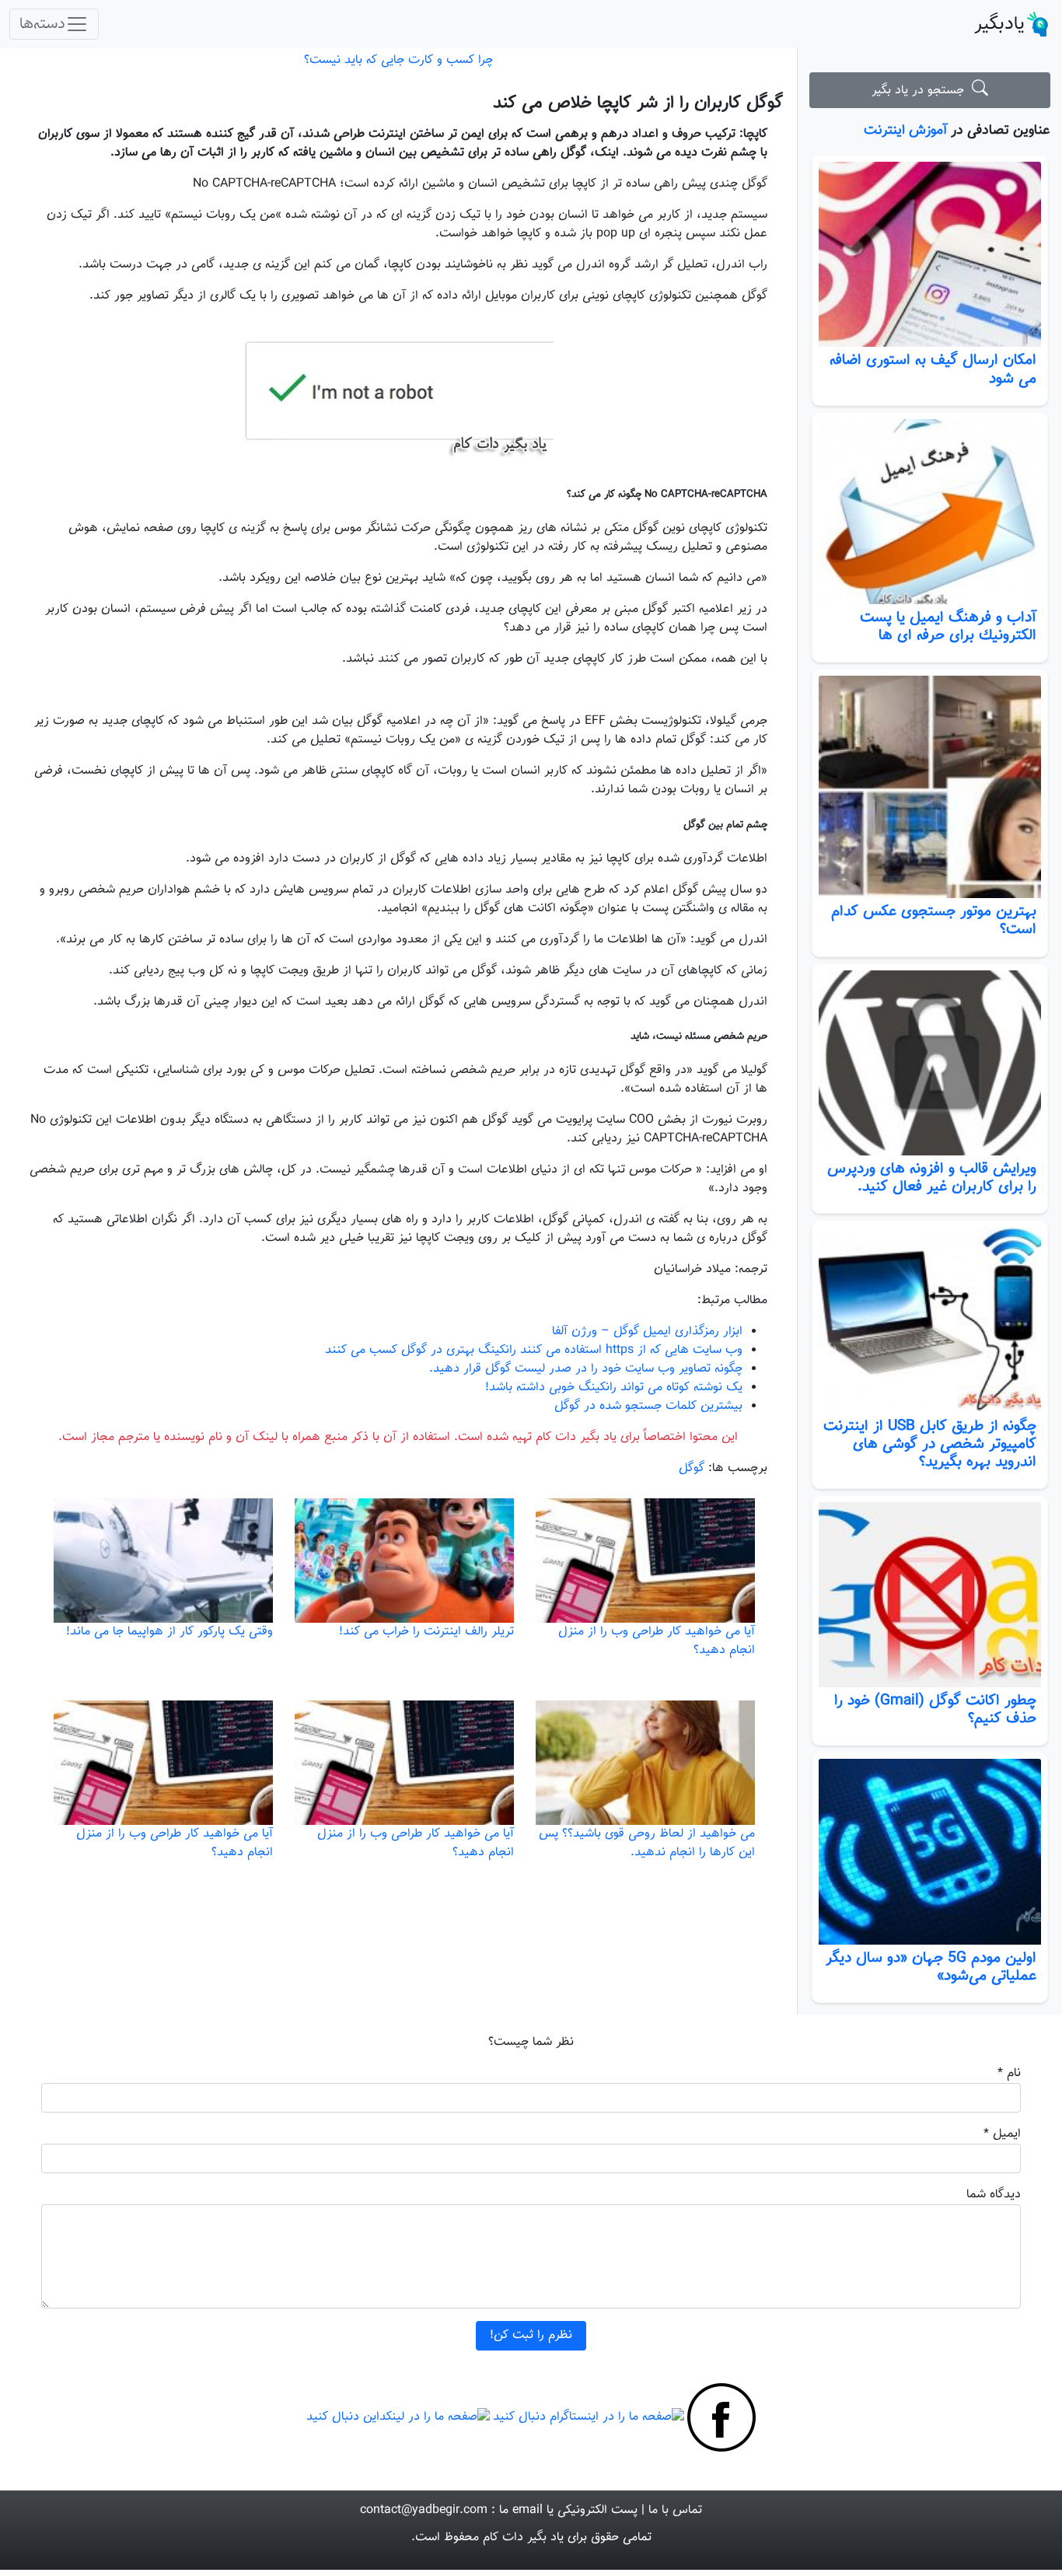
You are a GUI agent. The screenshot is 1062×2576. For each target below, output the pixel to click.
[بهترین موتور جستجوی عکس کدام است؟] (930, 787)
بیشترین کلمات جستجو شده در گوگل (648, 1406)
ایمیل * (1002, 2134)
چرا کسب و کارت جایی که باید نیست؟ (398, 60)
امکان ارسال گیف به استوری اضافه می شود (933, 369)
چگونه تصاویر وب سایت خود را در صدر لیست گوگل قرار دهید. (586, 1369)
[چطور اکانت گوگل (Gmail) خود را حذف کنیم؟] (930, 1595)
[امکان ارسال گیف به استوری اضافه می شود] (930, 255)
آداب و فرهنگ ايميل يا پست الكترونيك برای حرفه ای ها (948, 626)
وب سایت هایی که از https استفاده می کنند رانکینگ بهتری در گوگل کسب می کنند (534, 1350)
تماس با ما (675, 2510)
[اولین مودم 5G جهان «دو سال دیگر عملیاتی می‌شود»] (930, 1852)
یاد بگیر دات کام (523, 2538)
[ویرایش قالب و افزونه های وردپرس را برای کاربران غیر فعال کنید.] (930, 1063)
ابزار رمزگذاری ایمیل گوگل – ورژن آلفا (647, 1332)
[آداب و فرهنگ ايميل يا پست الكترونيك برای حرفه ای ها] (930, 512)
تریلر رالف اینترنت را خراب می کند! (426, 1632)
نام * (1009, 2073)
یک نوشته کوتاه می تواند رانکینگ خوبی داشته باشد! (614, 1388)
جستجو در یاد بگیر (922, 91)
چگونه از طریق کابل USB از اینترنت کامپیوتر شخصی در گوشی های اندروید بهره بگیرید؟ (930, 1444)
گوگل (692, 1468)
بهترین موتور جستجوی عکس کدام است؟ (934, 920)
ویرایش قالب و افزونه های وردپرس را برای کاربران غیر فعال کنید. (932, 1178)
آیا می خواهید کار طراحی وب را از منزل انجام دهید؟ (657, 1641)
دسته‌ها (42, 24)
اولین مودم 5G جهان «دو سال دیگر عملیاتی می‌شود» (931, 1967)
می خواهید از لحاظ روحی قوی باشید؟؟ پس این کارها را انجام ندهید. (647, 1843)
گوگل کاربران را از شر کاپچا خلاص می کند (638, 103)
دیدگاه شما (994, 2195)
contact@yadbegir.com (424, 2510)
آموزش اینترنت (905, 130)
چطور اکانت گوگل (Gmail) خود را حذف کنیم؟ (935, 1709)
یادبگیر (999, 24)
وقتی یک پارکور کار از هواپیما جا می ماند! (169, 1632)
